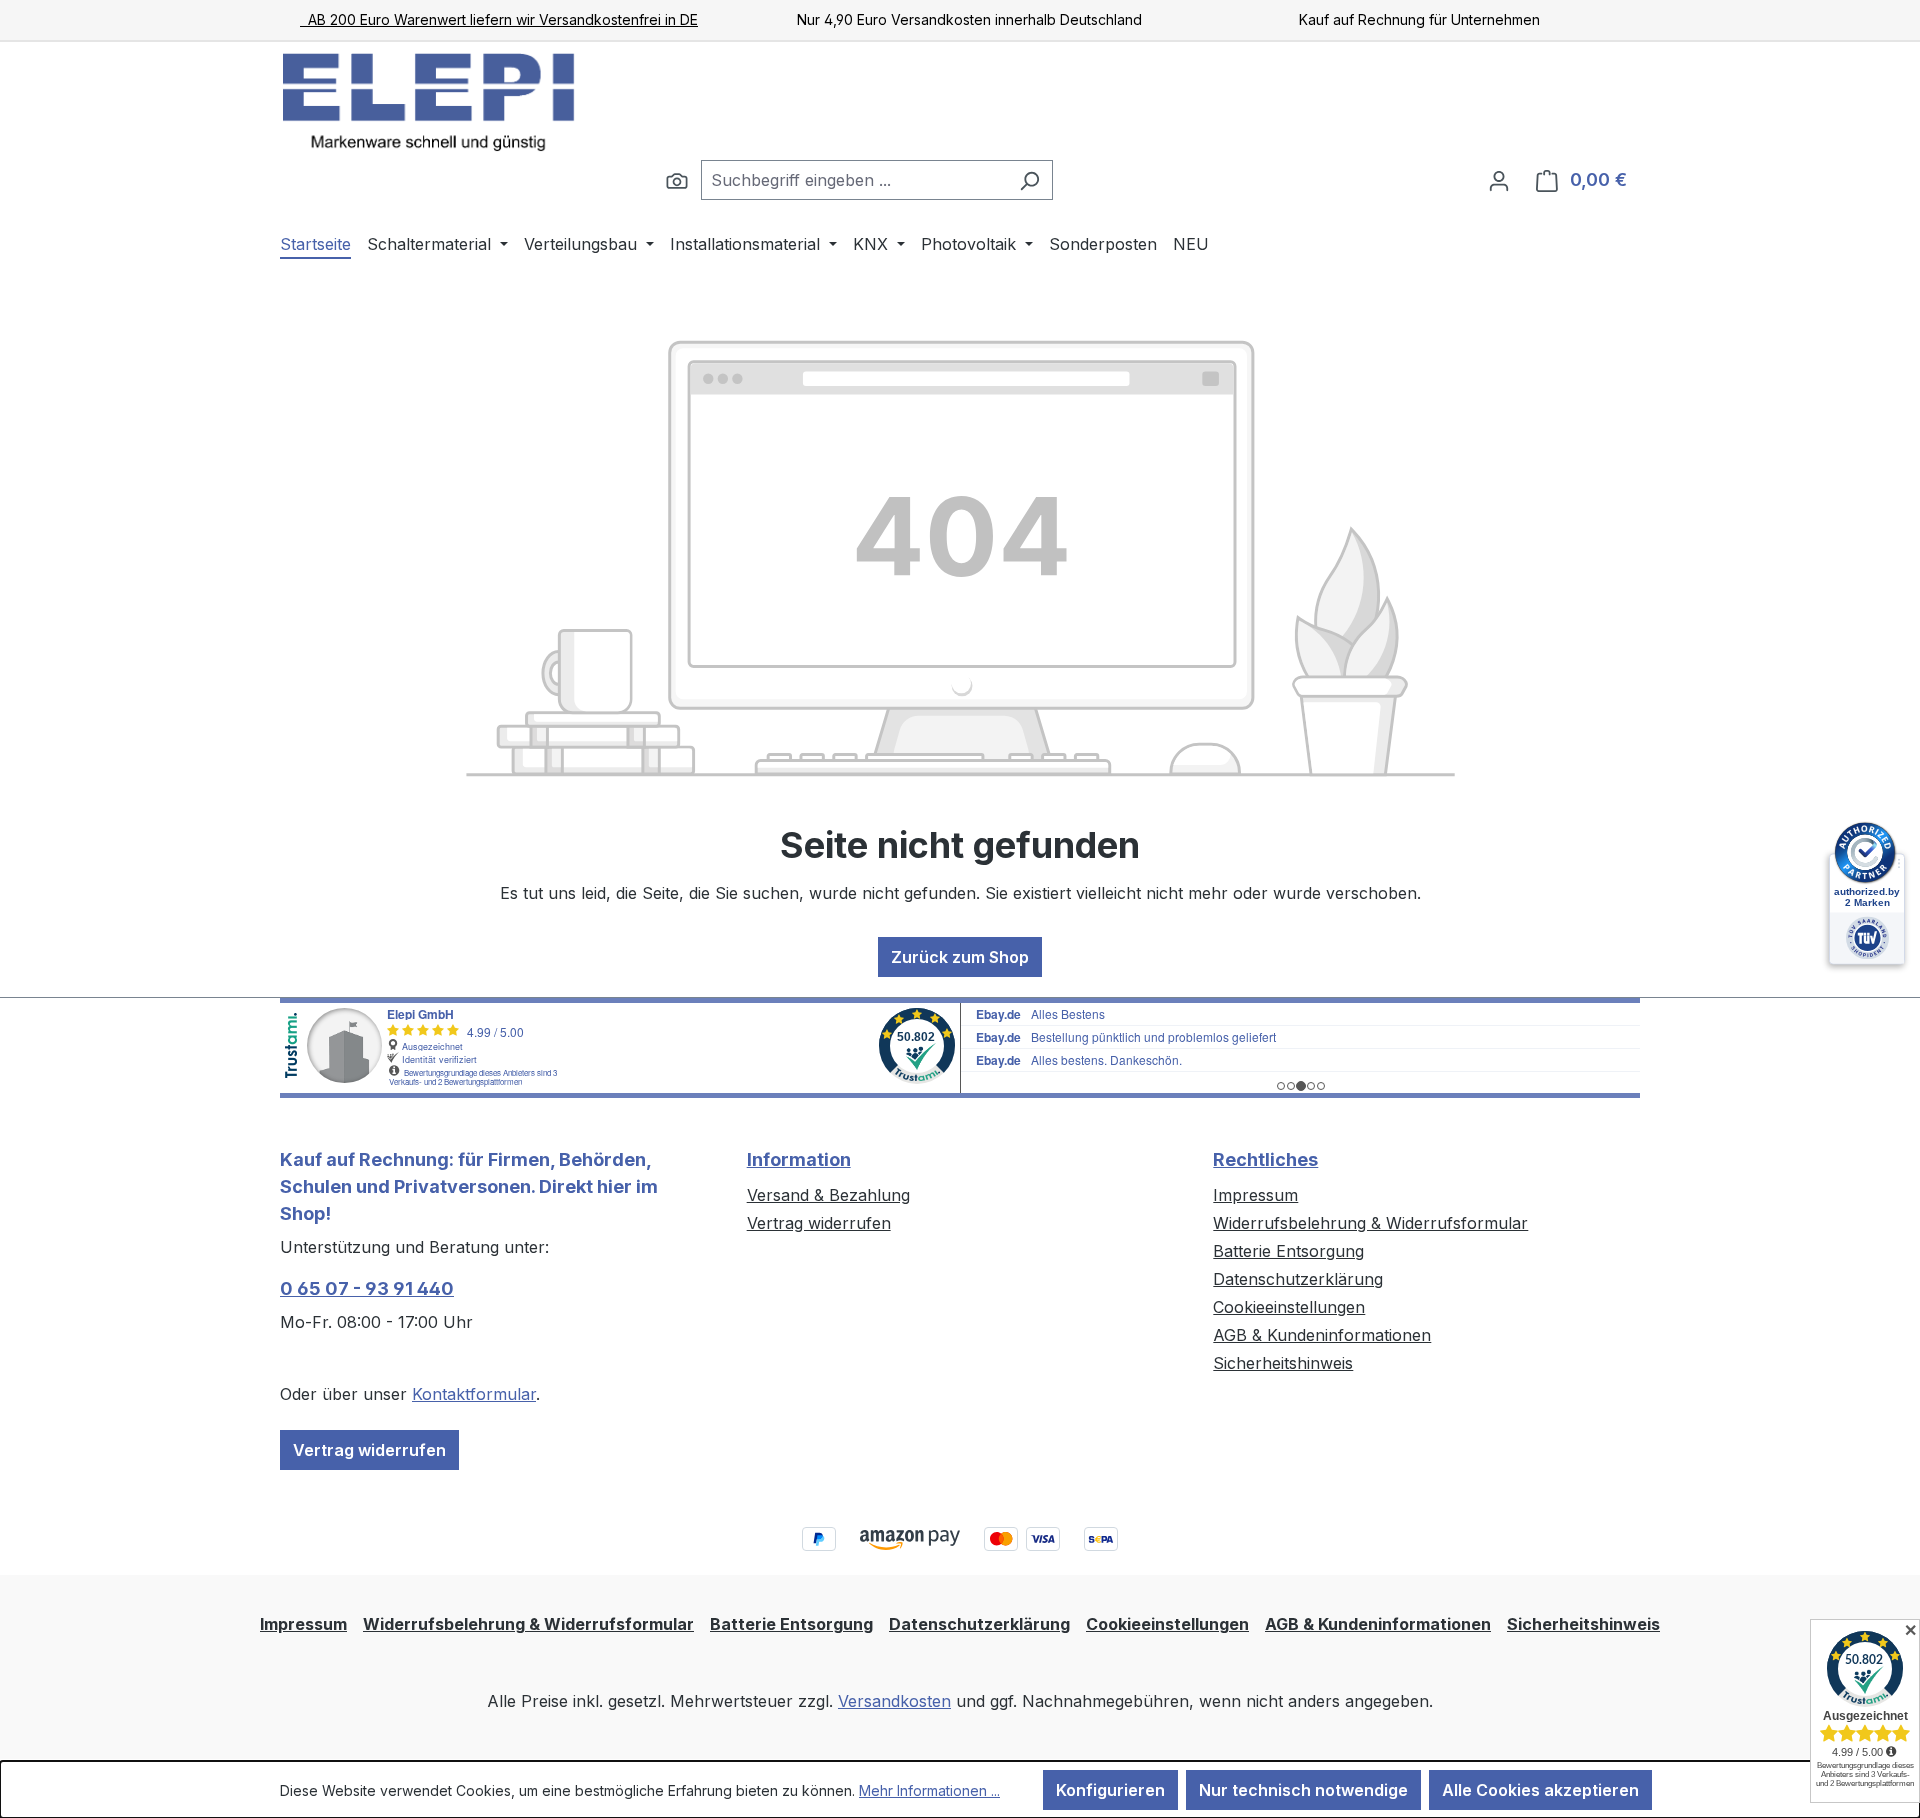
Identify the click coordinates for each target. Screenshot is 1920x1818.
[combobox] (854, 180)
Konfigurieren (1110, 1790)
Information (799, 1159)
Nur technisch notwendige (1303, 1790)
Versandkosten (894, 1701)
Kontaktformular (474, 1394)
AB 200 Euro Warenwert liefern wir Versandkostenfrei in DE (499, 19)
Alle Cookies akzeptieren (1540, 1790)
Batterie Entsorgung (1288, 1251)
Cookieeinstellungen (1289, 1307)
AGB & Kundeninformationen (1322, 1335)
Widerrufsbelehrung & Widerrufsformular (1370, 1223)
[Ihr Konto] (1499, 180)
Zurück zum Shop (960, 957)
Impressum (1255, 1195)
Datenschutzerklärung (1298, 1279)
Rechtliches (1265, 1159)
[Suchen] (677, 180)
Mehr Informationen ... (929, 1790)
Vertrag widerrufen (369, 1450)
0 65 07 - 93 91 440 (367, 1288)
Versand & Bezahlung (828, 1195)
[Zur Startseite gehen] (430, 101)
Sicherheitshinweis (1283, 1363)
